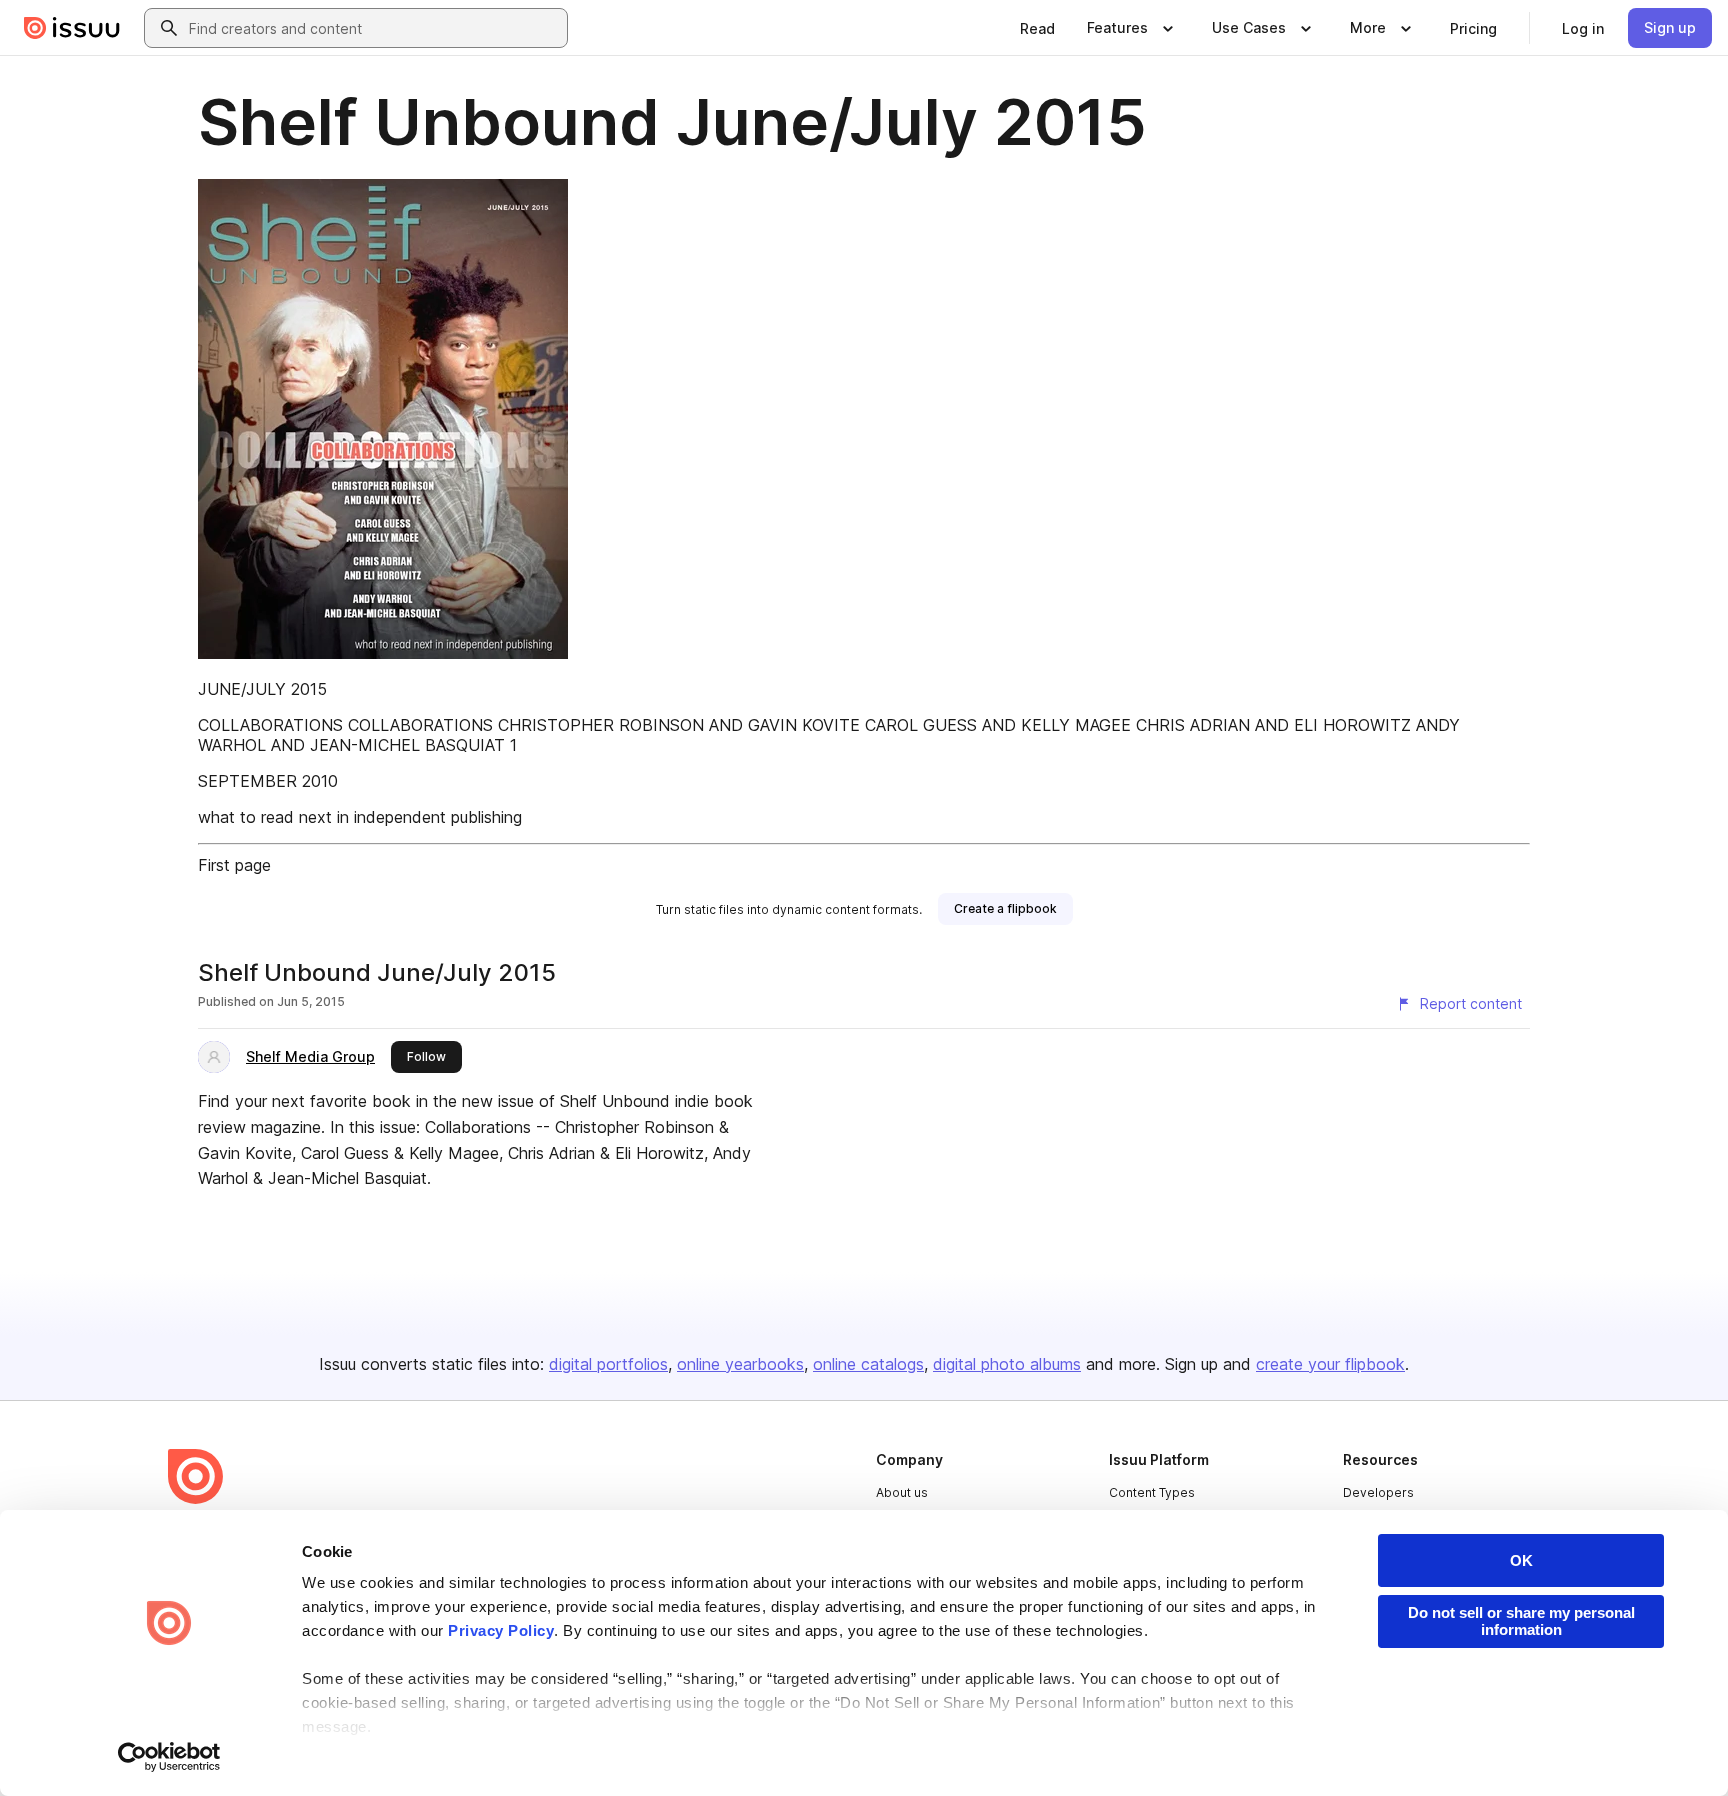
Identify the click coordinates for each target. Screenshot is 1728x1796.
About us (902, 1492)
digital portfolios (608, 1364)
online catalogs (868, 1364)
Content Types (1152, 1492)
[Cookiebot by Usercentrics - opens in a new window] (169, 1757)
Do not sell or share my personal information (1521, 1621)
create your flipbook (1330, 1364)
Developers (1378, 1492)
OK (1521, 1560)
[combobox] (374, 28)
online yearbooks (740, 1364)
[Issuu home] (72, 28)
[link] (1037, 28)
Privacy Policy (501, 1630)
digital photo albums (1007, 1364)
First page (234, 865)
